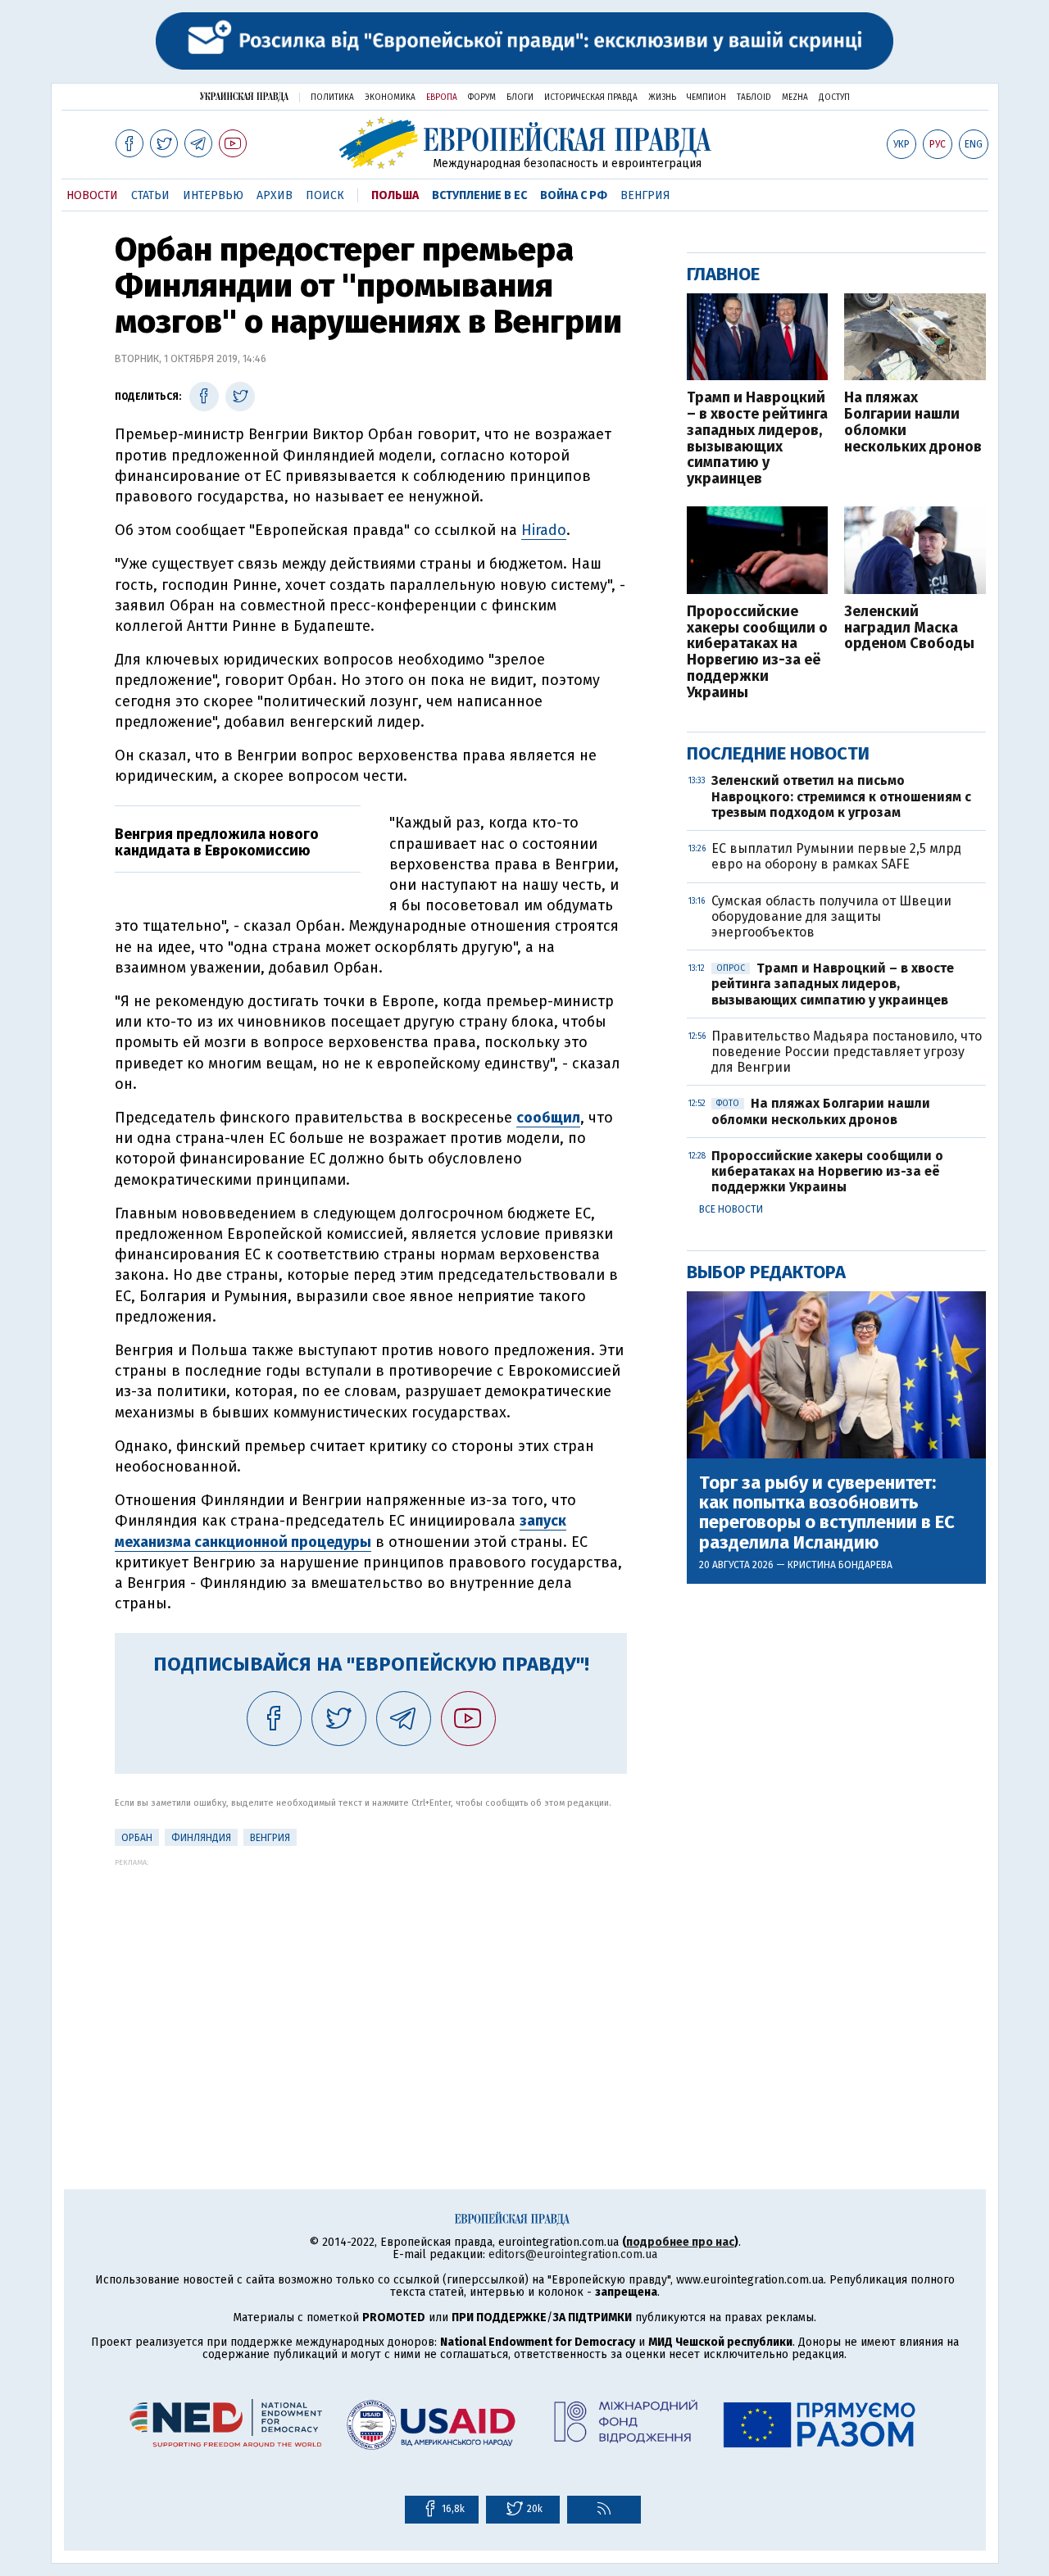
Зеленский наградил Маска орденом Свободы (909, 628)
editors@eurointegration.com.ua (573, 2254)
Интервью (213, 195)
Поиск (325, 195)
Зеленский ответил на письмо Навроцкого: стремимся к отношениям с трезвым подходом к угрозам (841, 796)
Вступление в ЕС (479, 195)
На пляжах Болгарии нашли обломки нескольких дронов (913, 422)
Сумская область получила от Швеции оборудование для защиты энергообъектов (831, 916)
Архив (275, 195)
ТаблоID (754, 98)
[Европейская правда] (525, 143)
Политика (332, 98)
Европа (442, 98)
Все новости (731, 1209)
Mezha (795, 98)
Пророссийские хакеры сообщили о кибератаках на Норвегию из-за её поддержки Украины (757, 653)
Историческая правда (591, 98)
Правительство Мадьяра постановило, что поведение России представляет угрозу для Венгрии (847, 1052)
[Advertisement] (371, 1981)
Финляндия (201, 1838)
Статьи (150, 195)
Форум (482, 98)
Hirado (544, 530)
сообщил (548, 1118)
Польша (395, 195)
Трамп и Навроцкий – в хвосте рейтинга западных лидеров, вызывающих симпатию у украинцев (757, 439)
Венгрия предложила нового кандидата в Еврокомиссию (217, 842)
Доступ (834, 98)
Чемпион (706, 98)
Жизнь (662, 98)
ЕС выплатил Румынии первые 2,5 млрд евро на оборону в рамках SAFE (836, 856)
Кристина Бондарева (840, 1565)
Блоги (520, 98)
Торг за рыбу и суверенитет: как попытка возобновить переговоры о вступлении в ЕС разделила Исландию (827, 1513)
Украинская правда (244, 96)
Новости (92, 195)
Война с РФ (574, 195)
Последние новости (778, 753)
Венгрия (645, 195)
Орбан (137, 1838)
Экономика (390, 98)
